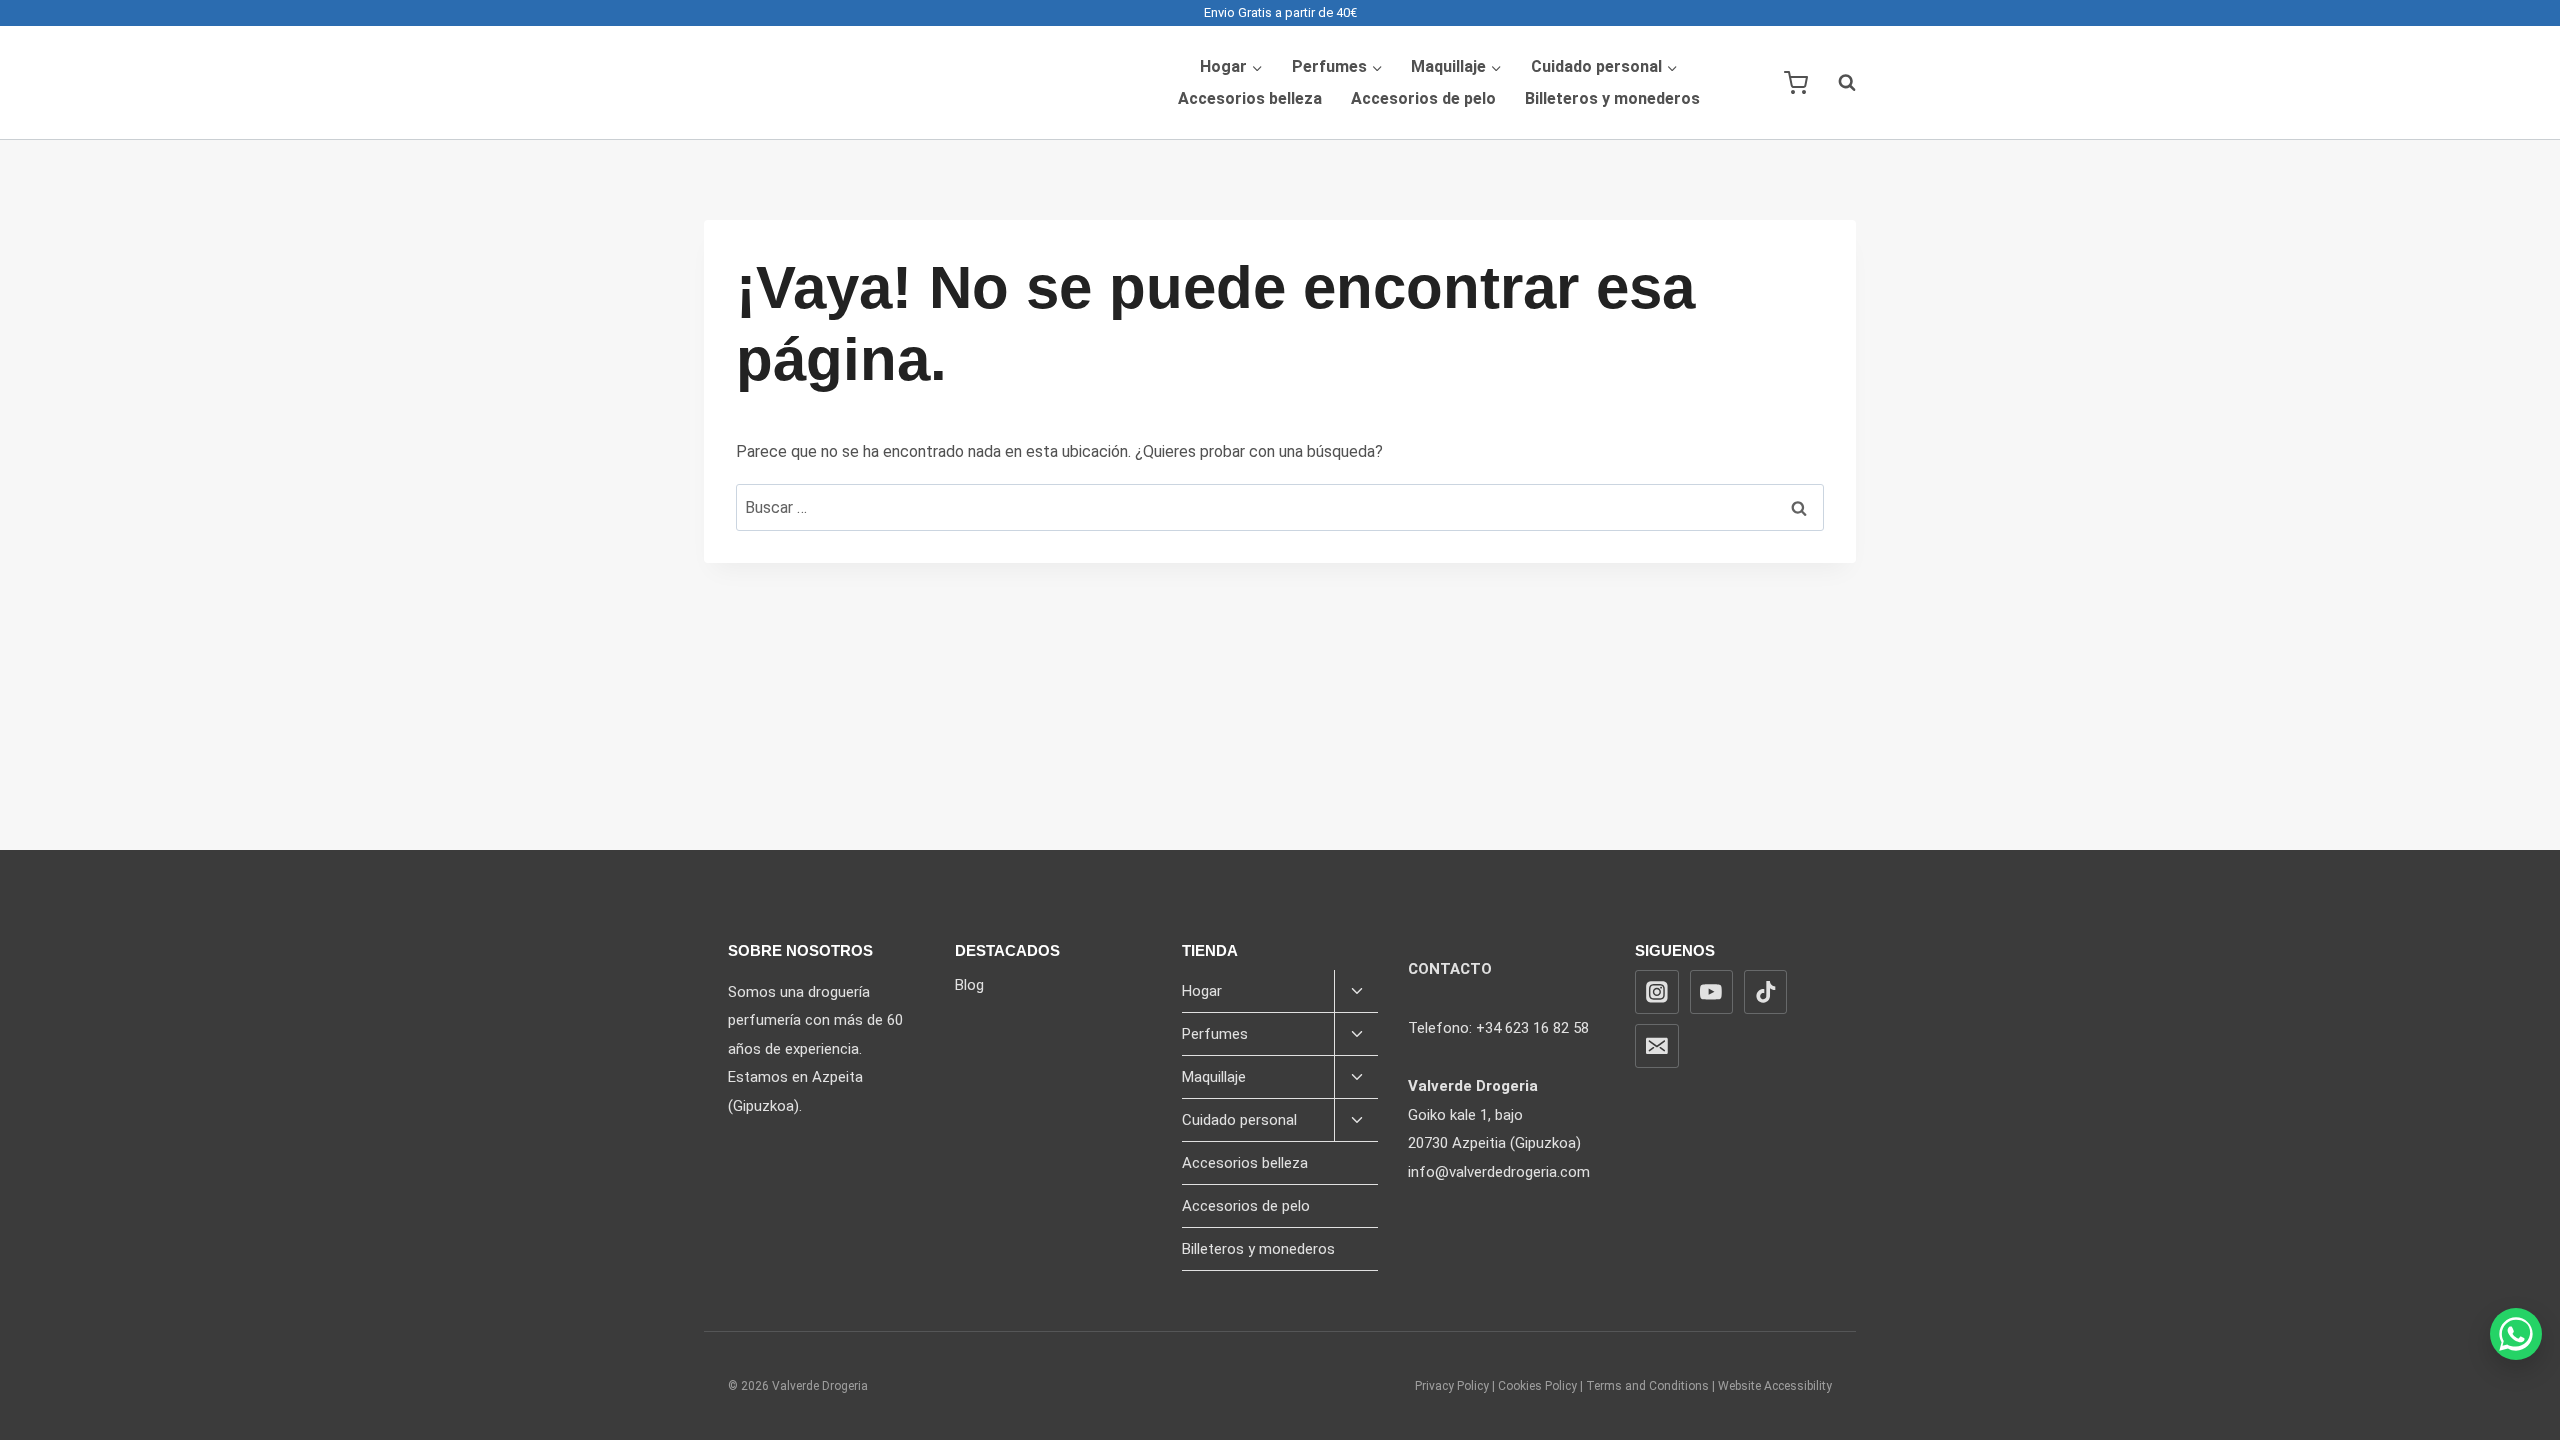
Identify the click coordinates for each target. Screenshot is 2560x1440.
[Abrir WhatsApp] (2516, 1334)
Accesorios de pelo (1423, 98)
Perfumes (1215, 1034)
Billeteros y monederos (1612, 98)
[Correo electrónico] (1657, 1046)
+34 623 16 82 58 (1532, 1028)
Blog (969, 985)
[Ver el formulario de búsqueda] (1837, 83)
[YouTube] (1712, 992)
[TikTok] (1766, 992)
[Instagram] (1657, 992)
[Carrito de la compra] (1796, 83)
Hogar (1202, 991)
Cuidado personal (1239, 1120)
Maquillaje (1214, 1077)
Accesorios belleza (1250, 98)
